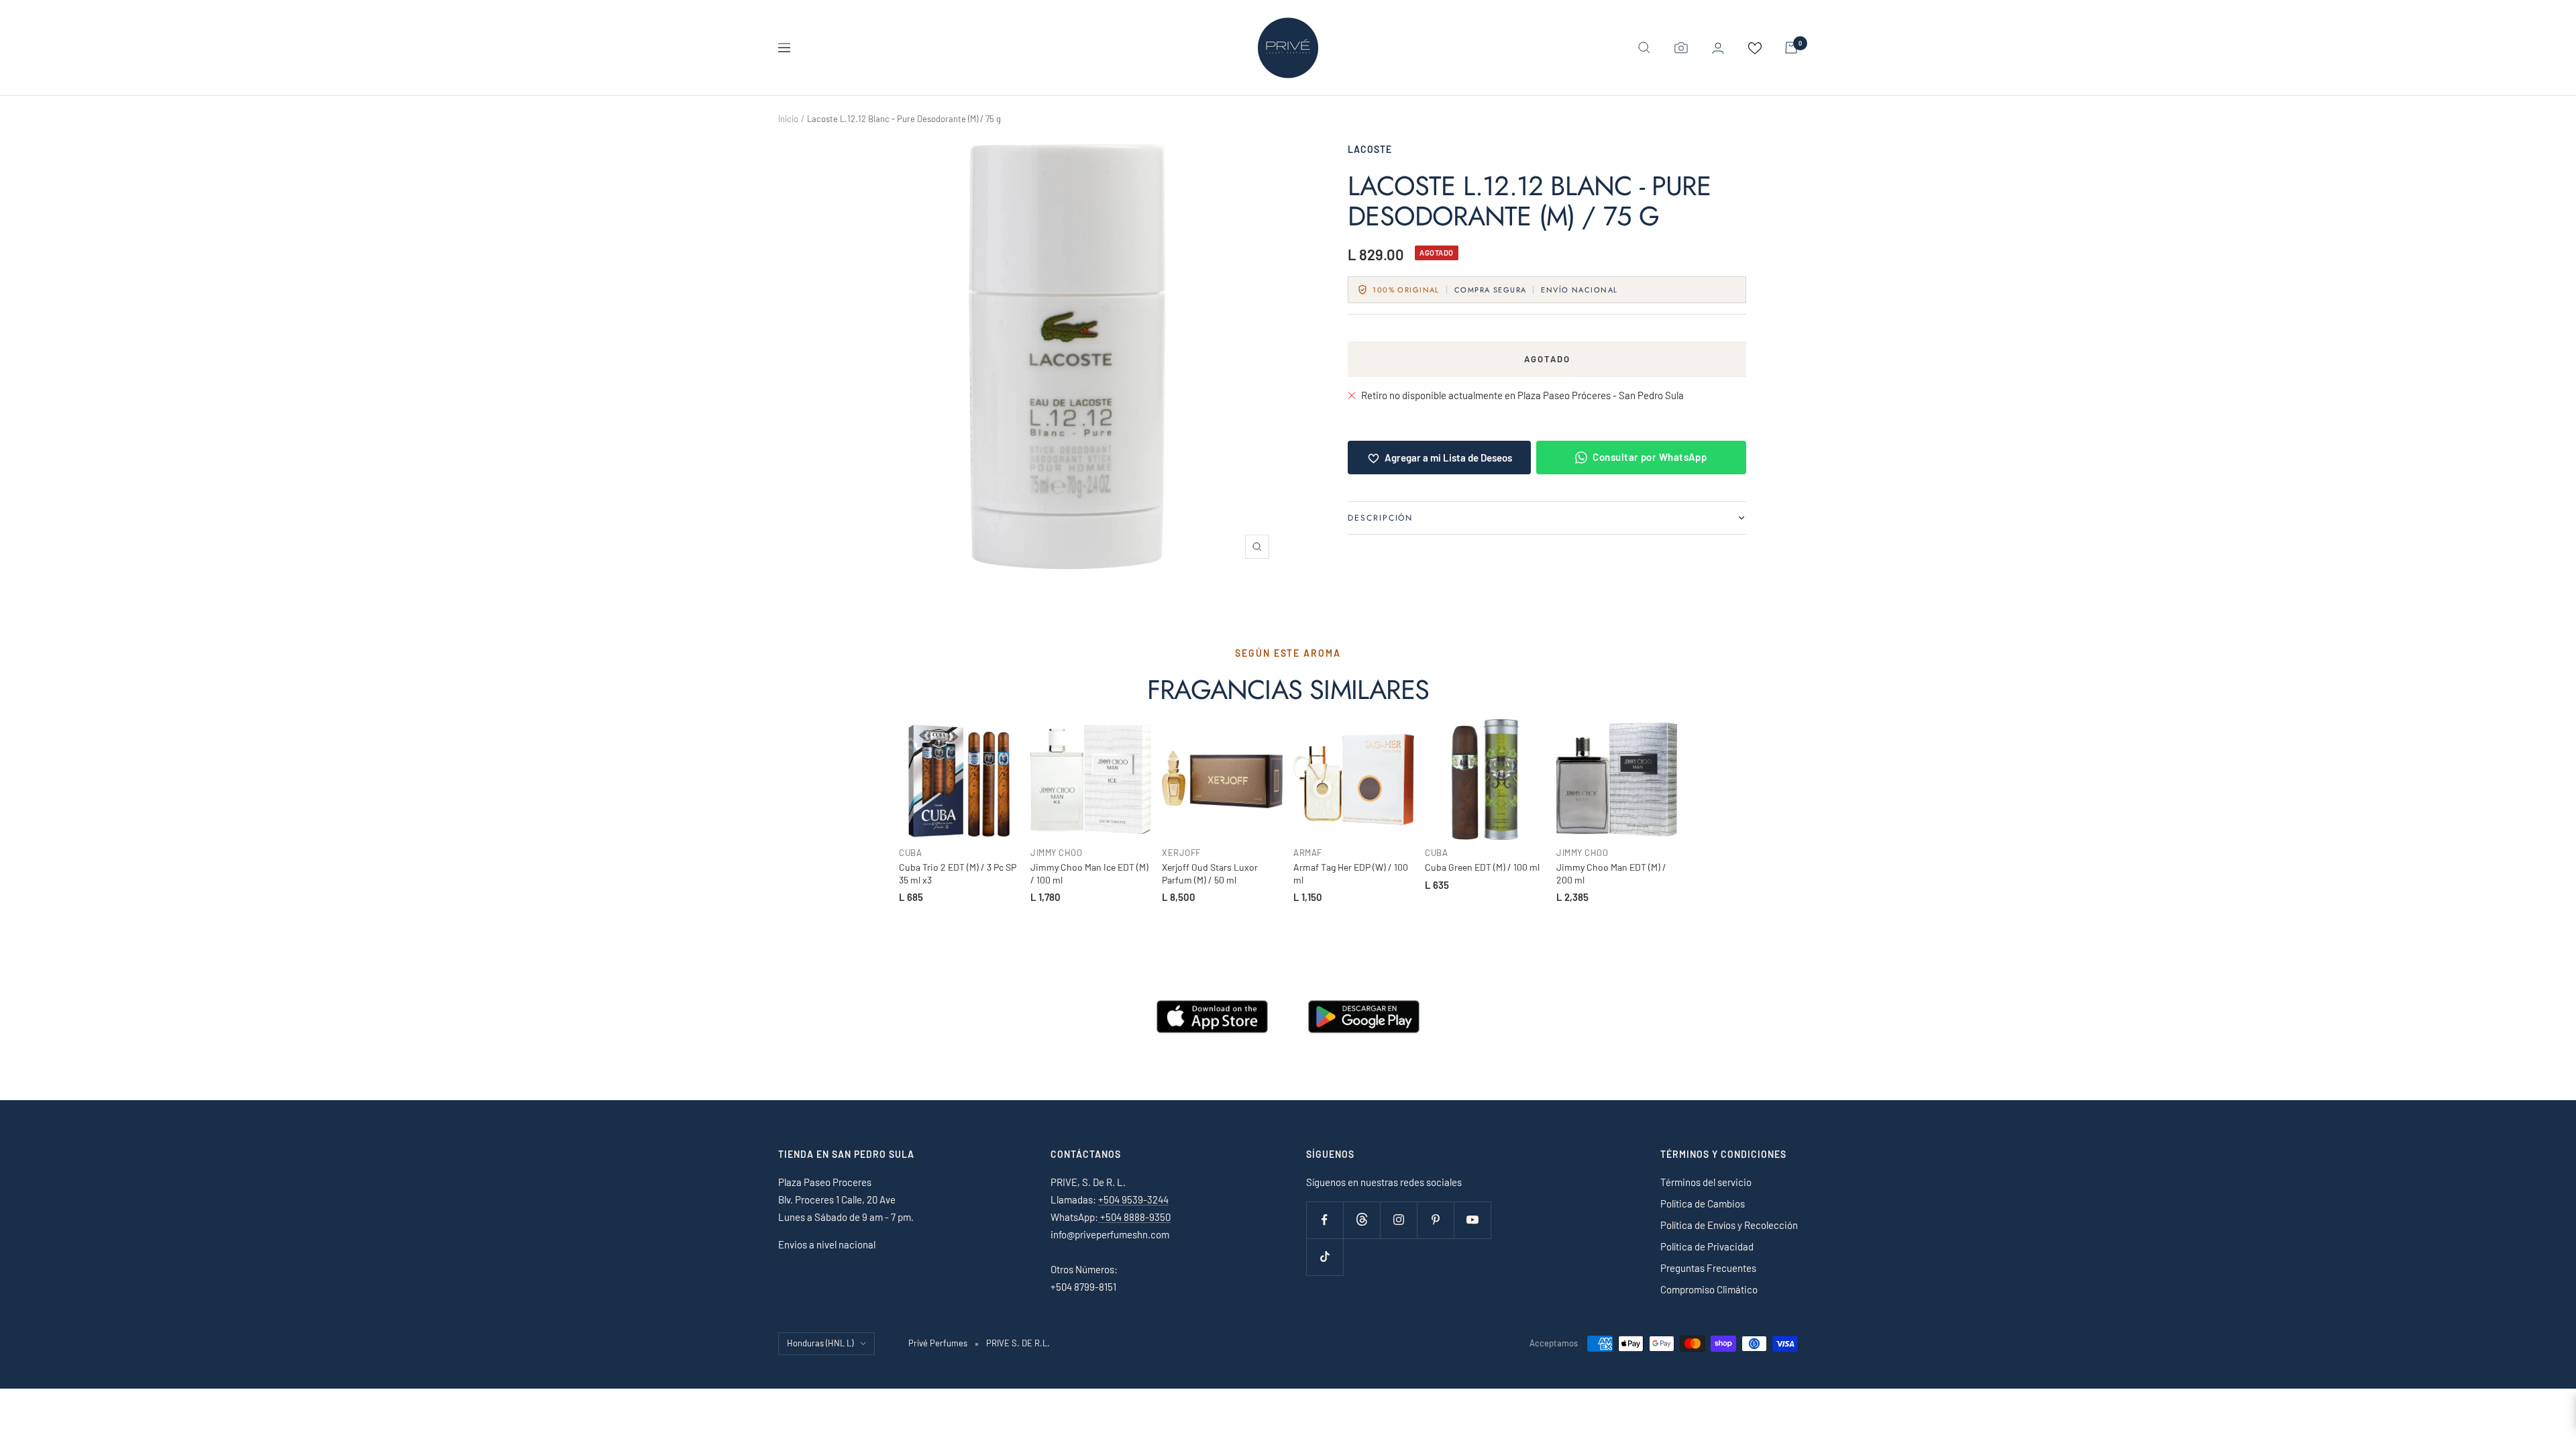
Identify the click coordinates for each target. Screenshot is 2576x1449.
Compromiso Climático (1709, 1289)
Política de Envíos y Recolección (1729, 1225)
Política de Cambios (1703, 1203)
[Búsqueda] (1644, 48)
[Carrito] (1791, 48)
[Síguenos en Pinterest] (1435, 1220)
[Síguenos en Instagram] (1398, 1220)
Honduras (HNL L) (820, 1343)
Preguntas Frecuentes (1708, 1268)
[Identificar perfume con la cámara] (1681, 48)
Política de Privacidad (1707, 1246)
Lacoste (1370, 149)
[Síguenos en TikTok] (1325, 1257)
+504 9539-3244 (1133, 1199)
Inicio (788, 119)
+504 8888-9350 (1134, 1217)
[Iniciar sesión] (1718, 48)
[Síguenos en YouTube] (1472, 1220)
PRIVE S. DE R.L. (1018, 1343)
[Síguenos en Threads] (1361, 1220)
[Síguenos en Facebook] (1325, 1220)
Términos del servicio (1706, 1182)
